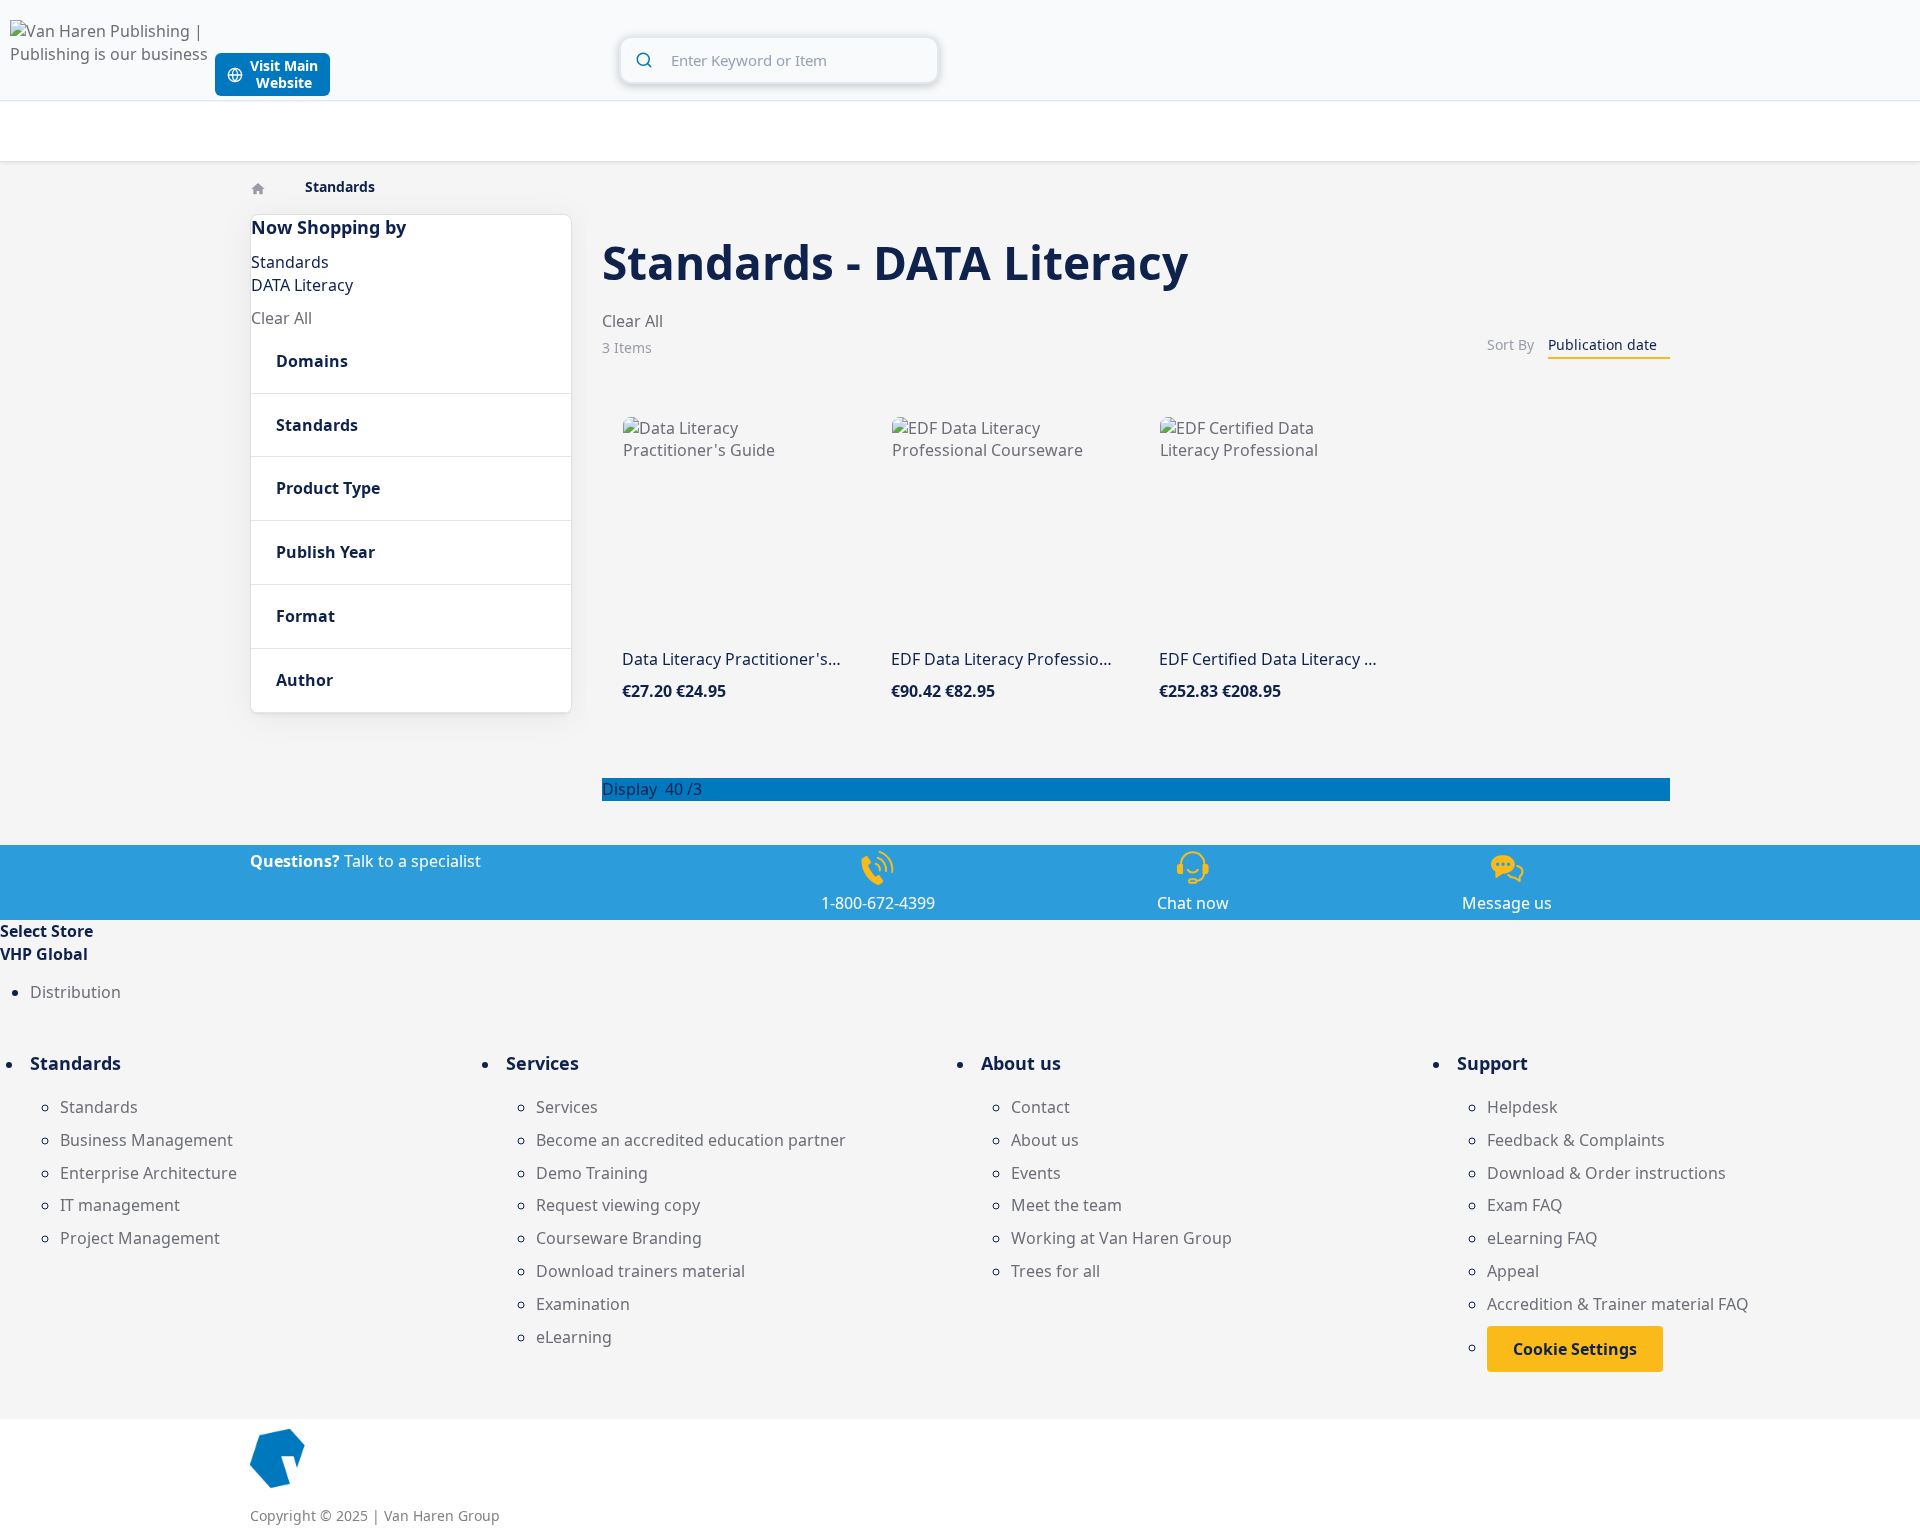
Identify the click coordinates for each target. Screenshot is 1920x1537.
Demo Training (592, 1173)
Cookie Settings (1575, 1349)
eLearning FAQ (1542, 1238)
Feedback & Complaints (1576, 1140)
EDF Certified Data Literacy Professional (1309, 659)
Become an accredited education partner (691, 1140)
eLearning (574, 1337)
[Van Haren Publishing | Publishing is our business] (110, 58)
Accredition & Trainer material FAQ (1618, 1304)
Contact (1040, 1107)
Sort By (1510, 344)
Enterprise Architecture (148, 1173)
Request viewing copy (618, 1205)
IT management (120, 1205)
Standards (99, 1107)
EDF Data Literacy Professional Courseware (1054, 659)
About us (1045, 1140)
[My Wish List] (1849, 57)
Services (567, 1107)
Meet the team (1066, 1205)
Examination (583, 1304)
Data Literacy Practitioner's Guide (749, 659)
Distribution (75, 992)
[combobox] (779, 60)
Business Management (146, 1140)
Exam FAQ (1525, 1205)
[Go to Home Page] (260, 186)
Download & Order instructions (1606, 1173)
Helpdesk (1522, 1107)
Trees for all (1055, 1271)
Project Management (140, 1238)
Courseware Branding (619, 1238)
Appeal (1513, 1271)
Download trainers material (640, 1271)
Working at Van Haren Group (1121, 1238)
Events (1036, 1173)
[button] (960, 954)
